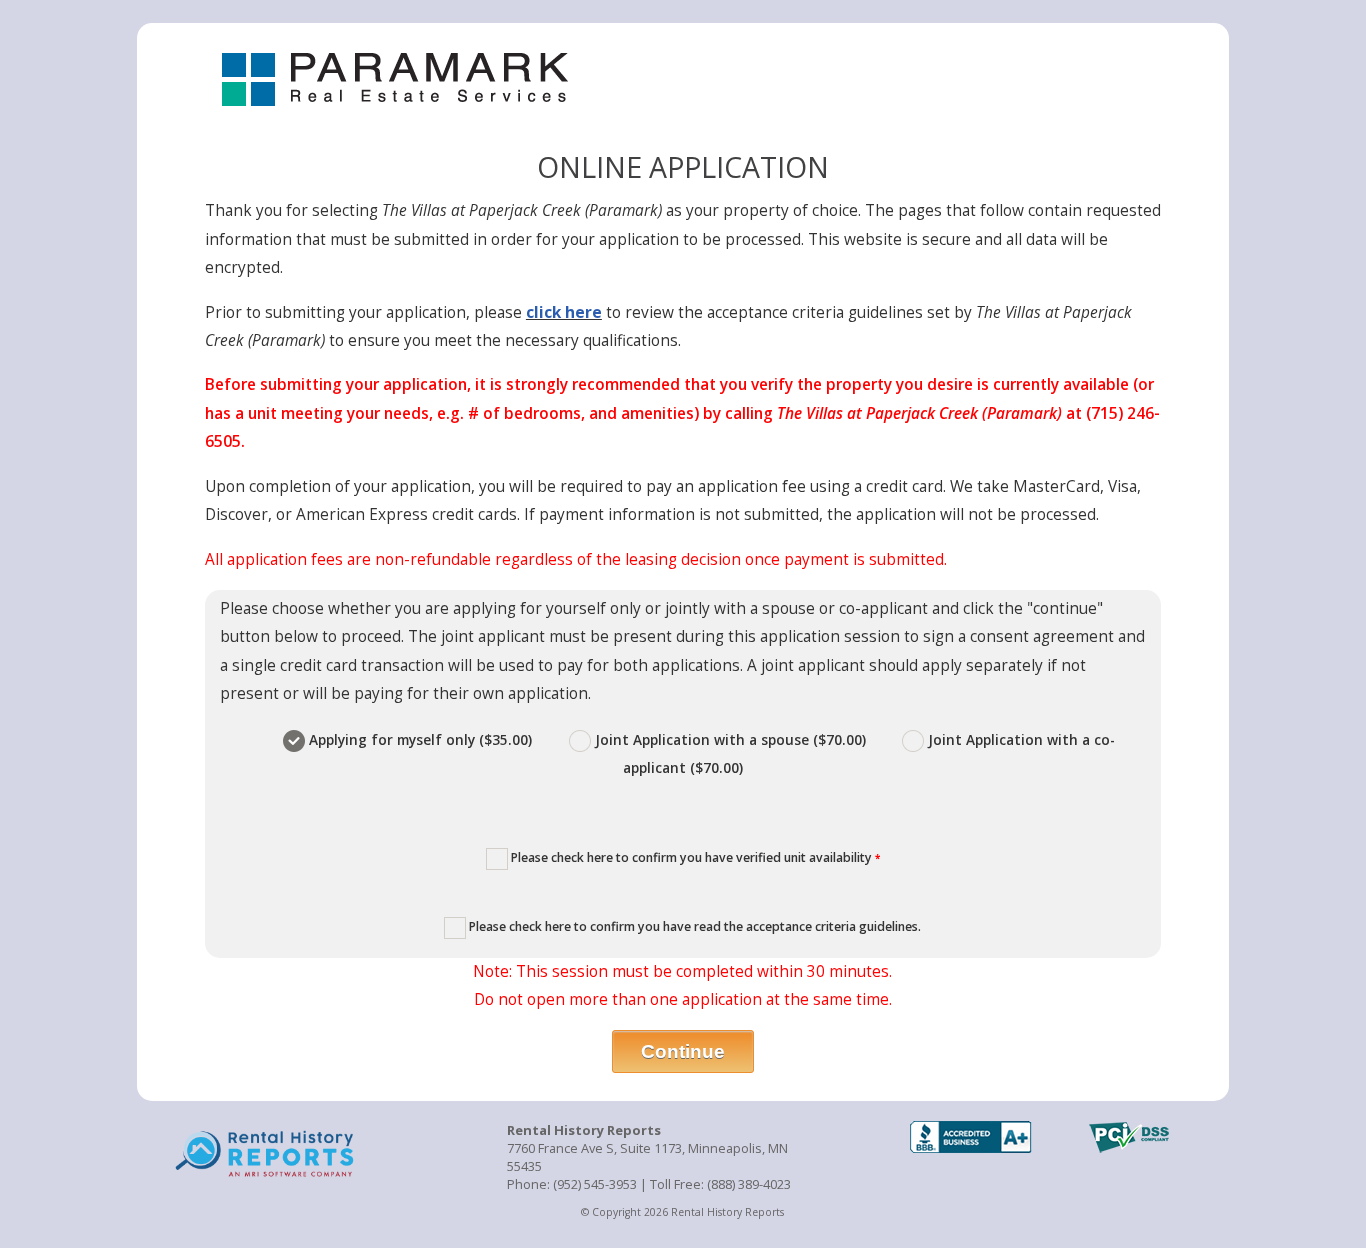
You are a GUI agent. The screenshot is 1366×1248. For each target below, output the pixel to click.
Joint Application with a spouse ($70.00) (730, 739)
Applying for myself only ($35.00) (420, 739)
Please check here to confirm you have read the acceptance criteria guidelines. (693, 926)
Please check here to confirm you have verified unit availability (694, 857)
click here (564, 312)
